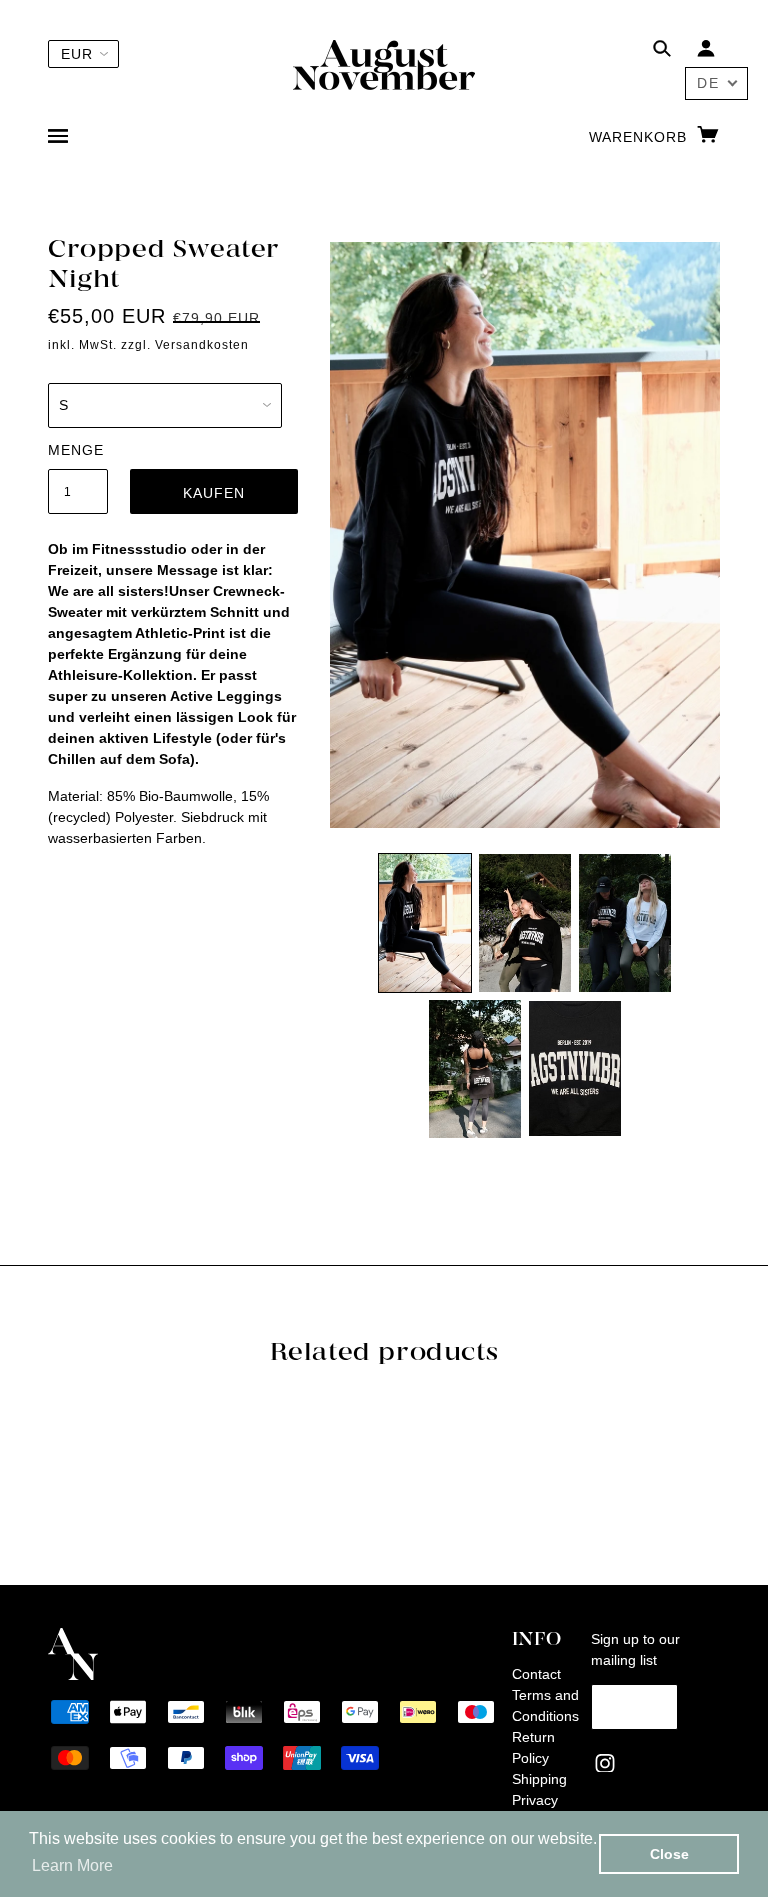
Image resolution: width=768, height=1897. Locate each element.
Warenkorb (640, 137)
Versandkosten (202, 345)
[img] (662, 51)
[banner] (384, 64)
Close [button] (669, 1854)
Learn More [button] (72, 1865)
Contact (536, 1674)
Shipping (539, 1779)
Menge (76, 450)
